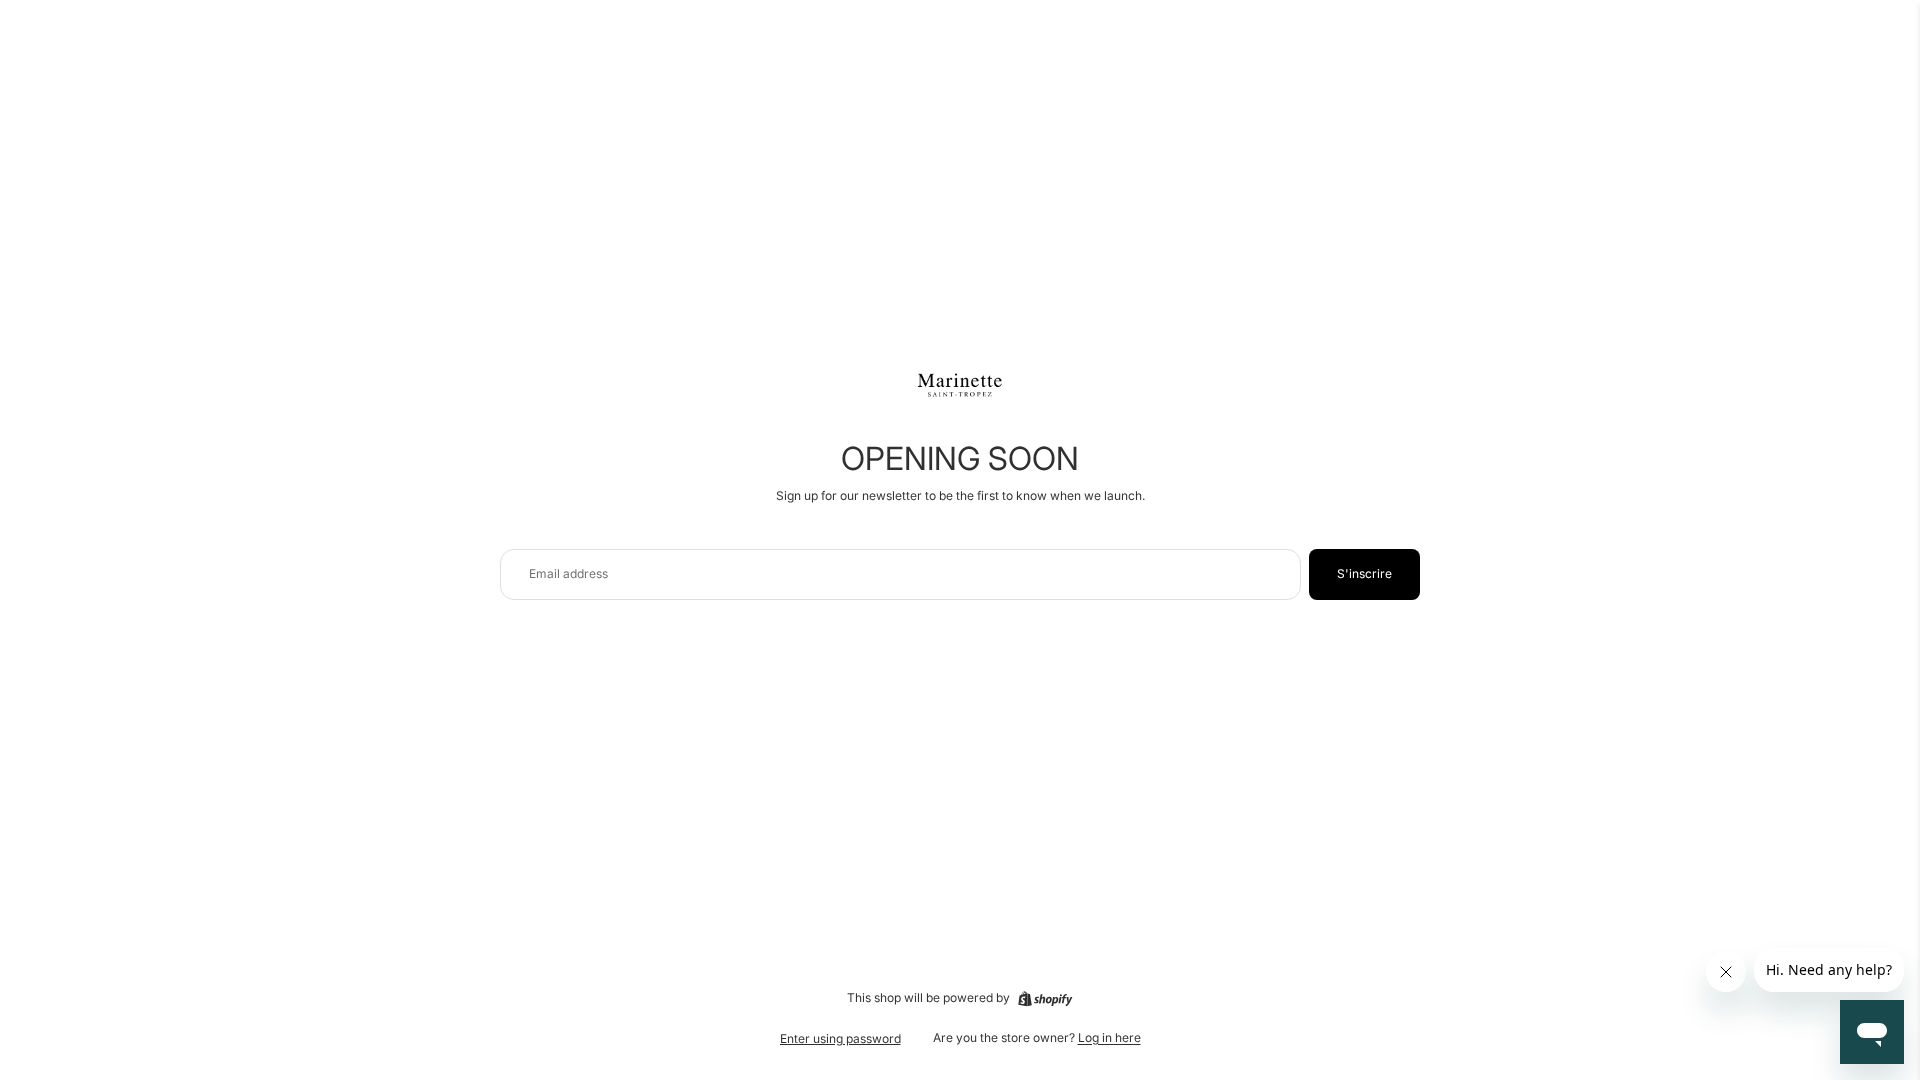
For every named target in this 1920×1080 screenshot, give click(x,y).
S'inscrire (1364, 573)
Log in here (1109, 1037)
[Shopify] (1045, 999)
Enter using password (840, 1038)
